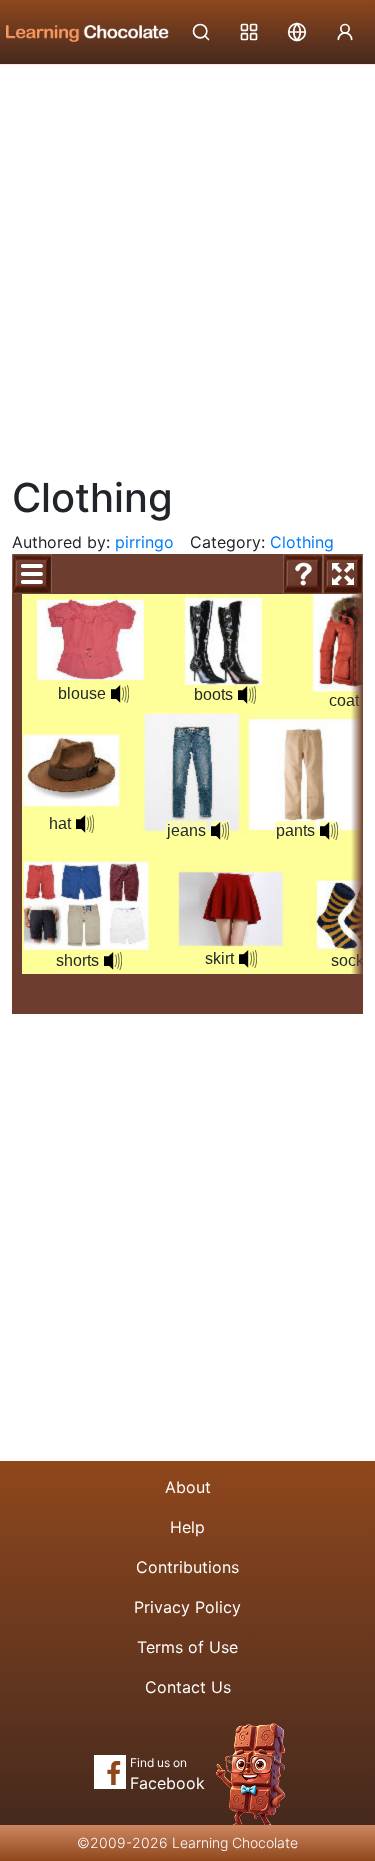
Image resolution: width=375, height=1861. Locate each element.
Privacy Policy (187, 1607)
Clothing (302, 542)
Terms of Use (187, 1647)
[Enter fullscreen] (343, 574)
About (188, 1487)
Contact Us (188, 1687)
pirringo (144, 542)
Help (187, 1527)
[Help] (303, 574)
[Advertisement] (187, 262)
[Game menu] (32, 574)
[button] (120, 694)
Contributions (187, 1567)
